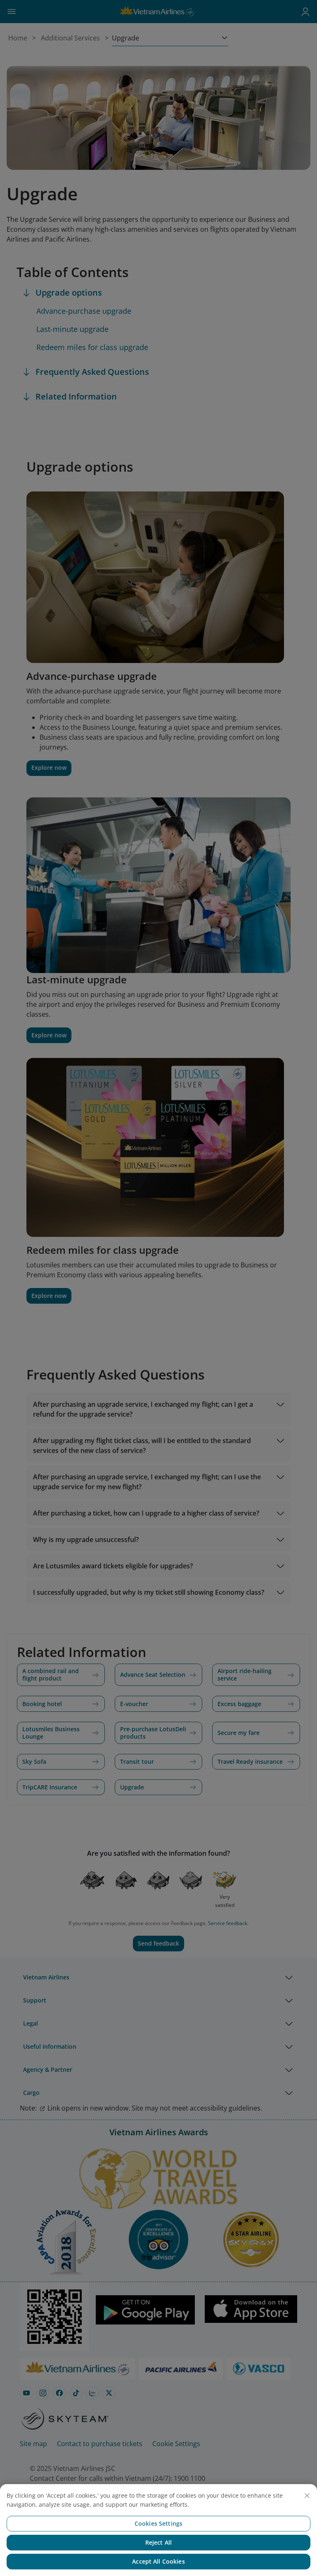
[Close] (307, 2496)
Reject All (158, 2542)
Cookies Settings (158, 2523)
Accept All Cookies (158, 2561)
